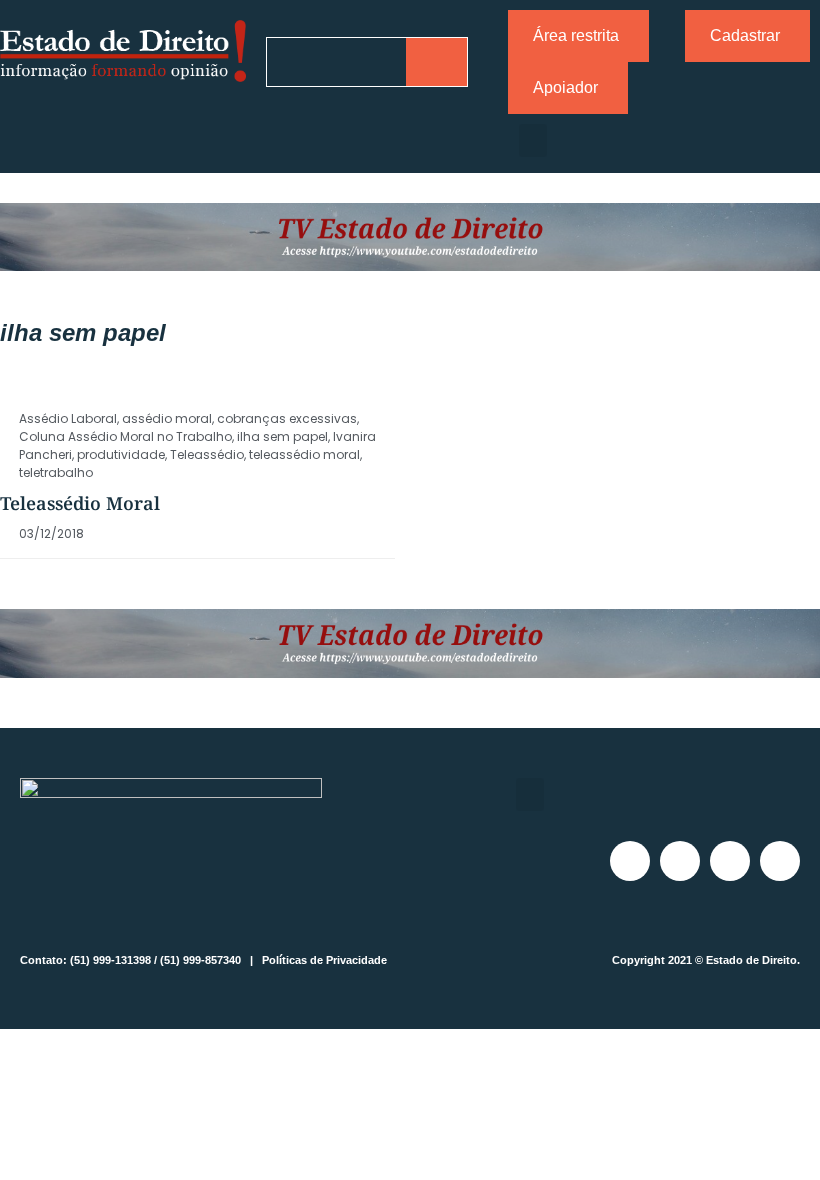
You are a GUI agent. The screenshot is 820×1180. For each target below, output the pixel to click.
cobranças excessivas (287, 418)
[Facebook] (680, 861)
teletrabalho (56, 472)
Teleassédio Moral (80, 503)
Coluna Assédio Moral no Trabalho (125, 436)
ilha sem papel (282, 436)
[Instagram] (630, 861)
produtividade (121, 454)
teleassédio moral (304, 454)
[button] (533, 140)
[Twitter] (730, 861)
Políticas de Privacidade (324, 960)
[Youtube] (780, 861)
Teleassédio (207, 454)
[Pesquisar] (436, 62)
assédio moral (167, 418)
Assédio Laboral (68, 418)
